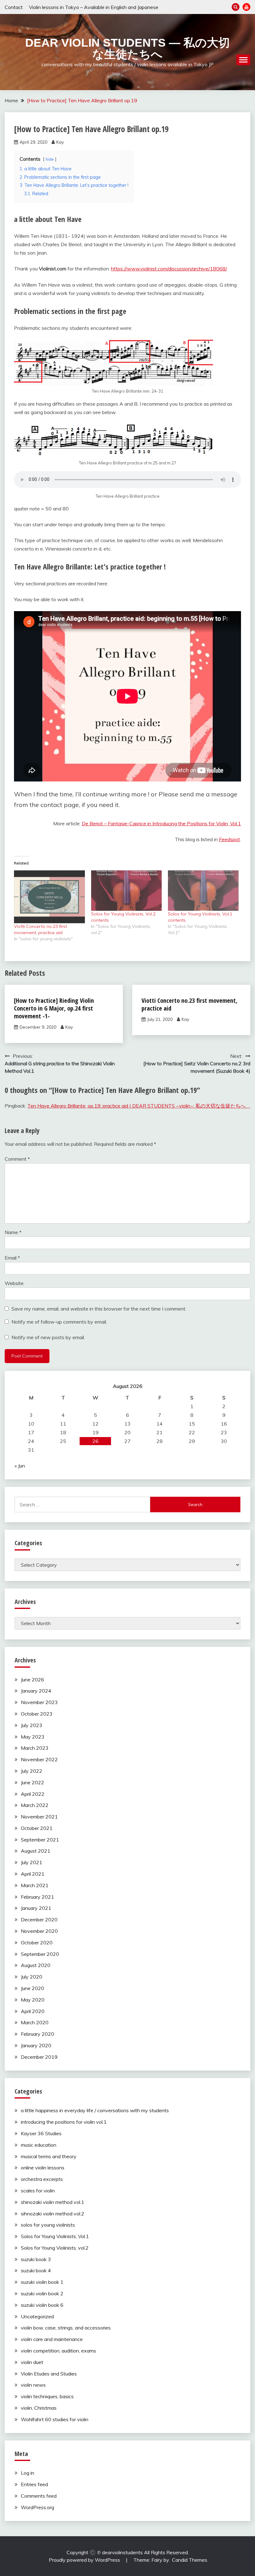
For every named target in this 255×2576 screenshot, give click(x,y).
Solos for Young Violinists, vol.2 (55, 2248)
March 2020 (35, 2022)
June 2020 (32, 1988)
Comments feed (39, 2496)
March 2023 (35, 1748)
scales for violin (38, 2191)
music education (39, 2145)
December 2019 (39, 2057)
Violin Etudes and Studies (49, 2374)
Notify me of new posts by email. (48, 1337)
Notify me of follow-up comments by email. (59, 1322)
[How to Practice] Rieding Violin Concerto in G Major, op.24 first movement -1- (54, 1008)
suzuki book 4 (36, 2270)
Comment (17, 1159)
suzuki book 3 (36, 2259)
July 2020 (32, 1977)
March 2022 (35, 1805)
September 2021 (40, 1840)
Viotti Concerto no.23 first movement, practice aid (189, 1004)
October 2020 (37, 1942)
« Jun (20, 1466)
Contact (14, 7)
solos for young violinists (48, 2225)
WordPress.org (37, 2507)
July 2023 (32, 1725)
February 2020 (37, 2034)
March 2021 (35, 1885)
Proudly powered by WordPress (85, 2560)
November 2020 (39, 1931)
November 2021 (39, 1817)
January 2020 (36, 2045)
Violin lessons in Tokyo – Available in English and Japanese (94, 7)
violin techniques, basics (47, 2396)
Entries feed (34, 2484)
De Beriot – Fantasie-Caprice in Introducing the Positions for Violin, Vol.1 (161, 823)
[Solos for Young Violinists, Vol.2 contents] (127, 891)
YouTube (246, 7)
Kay (60, 142)
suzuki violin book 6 (42, 2305)
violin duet (32, 2362)
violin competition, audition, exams (58, 2351)
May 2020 (33, 2000)
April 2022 (33, 1794)
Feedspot (229, 839)
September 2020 (40, 1954)
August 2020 (36, 1965)
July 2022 (32, 1771)
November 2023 (39, 1702)
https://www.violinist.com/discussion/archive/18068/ (169, 269)
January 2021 (36, 1908)
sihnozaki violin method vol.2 (53, 2214)
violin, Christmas (39, 2408)
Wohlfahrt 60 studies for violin (55, 2419)
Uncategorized (37, 2316)
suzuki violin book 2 (42, 2293)
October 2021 (37, 1828)
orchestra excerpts (42, 2179)
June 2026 (32, 1680)
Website (14, 1283)
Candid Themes (190, 2560)
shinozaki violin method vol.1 (53, 2202)
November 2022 (39, 1759)
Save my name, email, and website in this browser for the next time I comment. (99, 1309)
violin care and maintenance (52, 2339)
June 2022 (32, 1782)
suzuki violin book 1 (42, 2282)
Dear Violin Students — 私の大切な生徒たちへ (127, 48)
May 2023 (33, 1737)
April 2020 (33, 2011)
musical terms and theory (49, 2156)
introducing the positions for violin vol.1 (64, 2122)
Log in (28, 2473)
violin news (33, 2385)
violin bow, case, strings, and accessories (66, 2328)
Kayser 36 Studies (41, 2133)
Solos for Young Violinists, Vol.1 (55, 2236)
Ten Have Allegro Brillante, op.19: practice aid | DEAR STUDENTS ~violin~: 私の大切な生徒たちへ (139, 1106)
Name (13, 1232)
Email (12, 1258)
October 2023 (37, 1714)
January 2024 (36, 1691)
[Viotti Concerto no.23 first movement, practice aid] (49, 897)
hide (50, 159)
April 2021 (33, 1874)
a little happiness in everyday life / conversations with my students (95, 2110)
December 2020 (39, 1919)
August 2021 (36, 1851)
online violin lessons (43, 2168)
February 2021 (37, 1897)
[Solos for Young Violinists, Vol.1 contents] (203, 891)
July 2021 (32, 1862)
